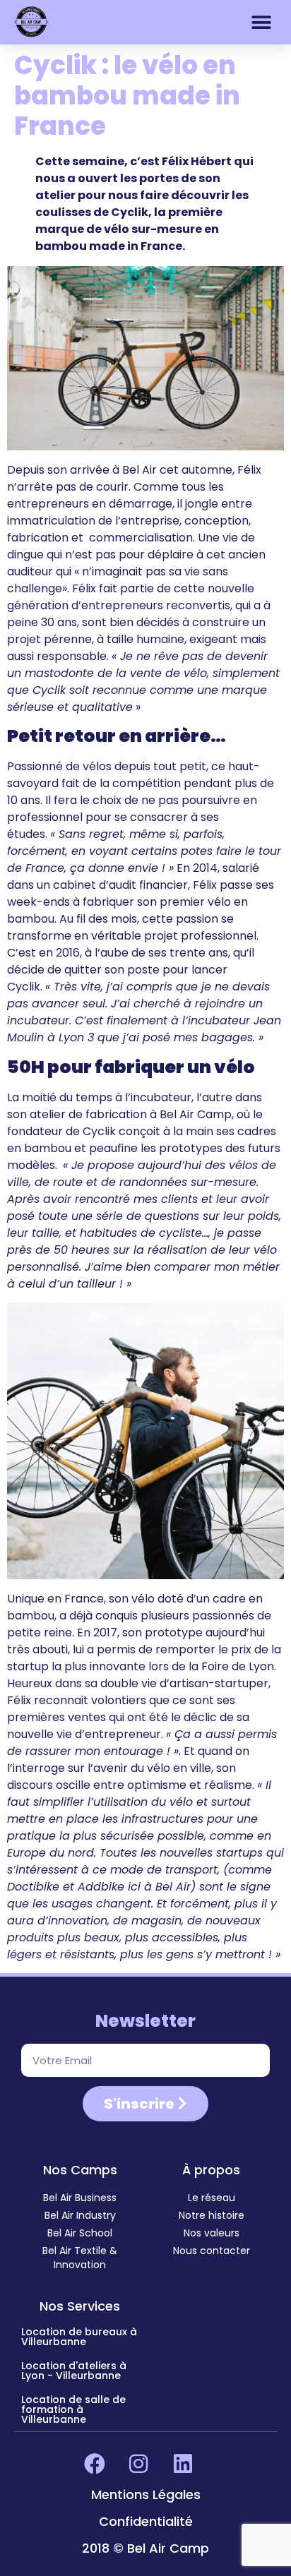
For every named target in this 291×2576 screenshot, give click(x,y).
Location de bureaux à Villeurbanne (79, 2337)
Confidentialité (146, 2521)
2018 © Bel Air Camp (145, 2548)
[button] (261, 22)
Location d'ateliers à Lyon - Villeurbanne (74, 2371)
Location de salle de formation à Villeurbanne (73, 2409)
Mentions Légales (146, 2494)
